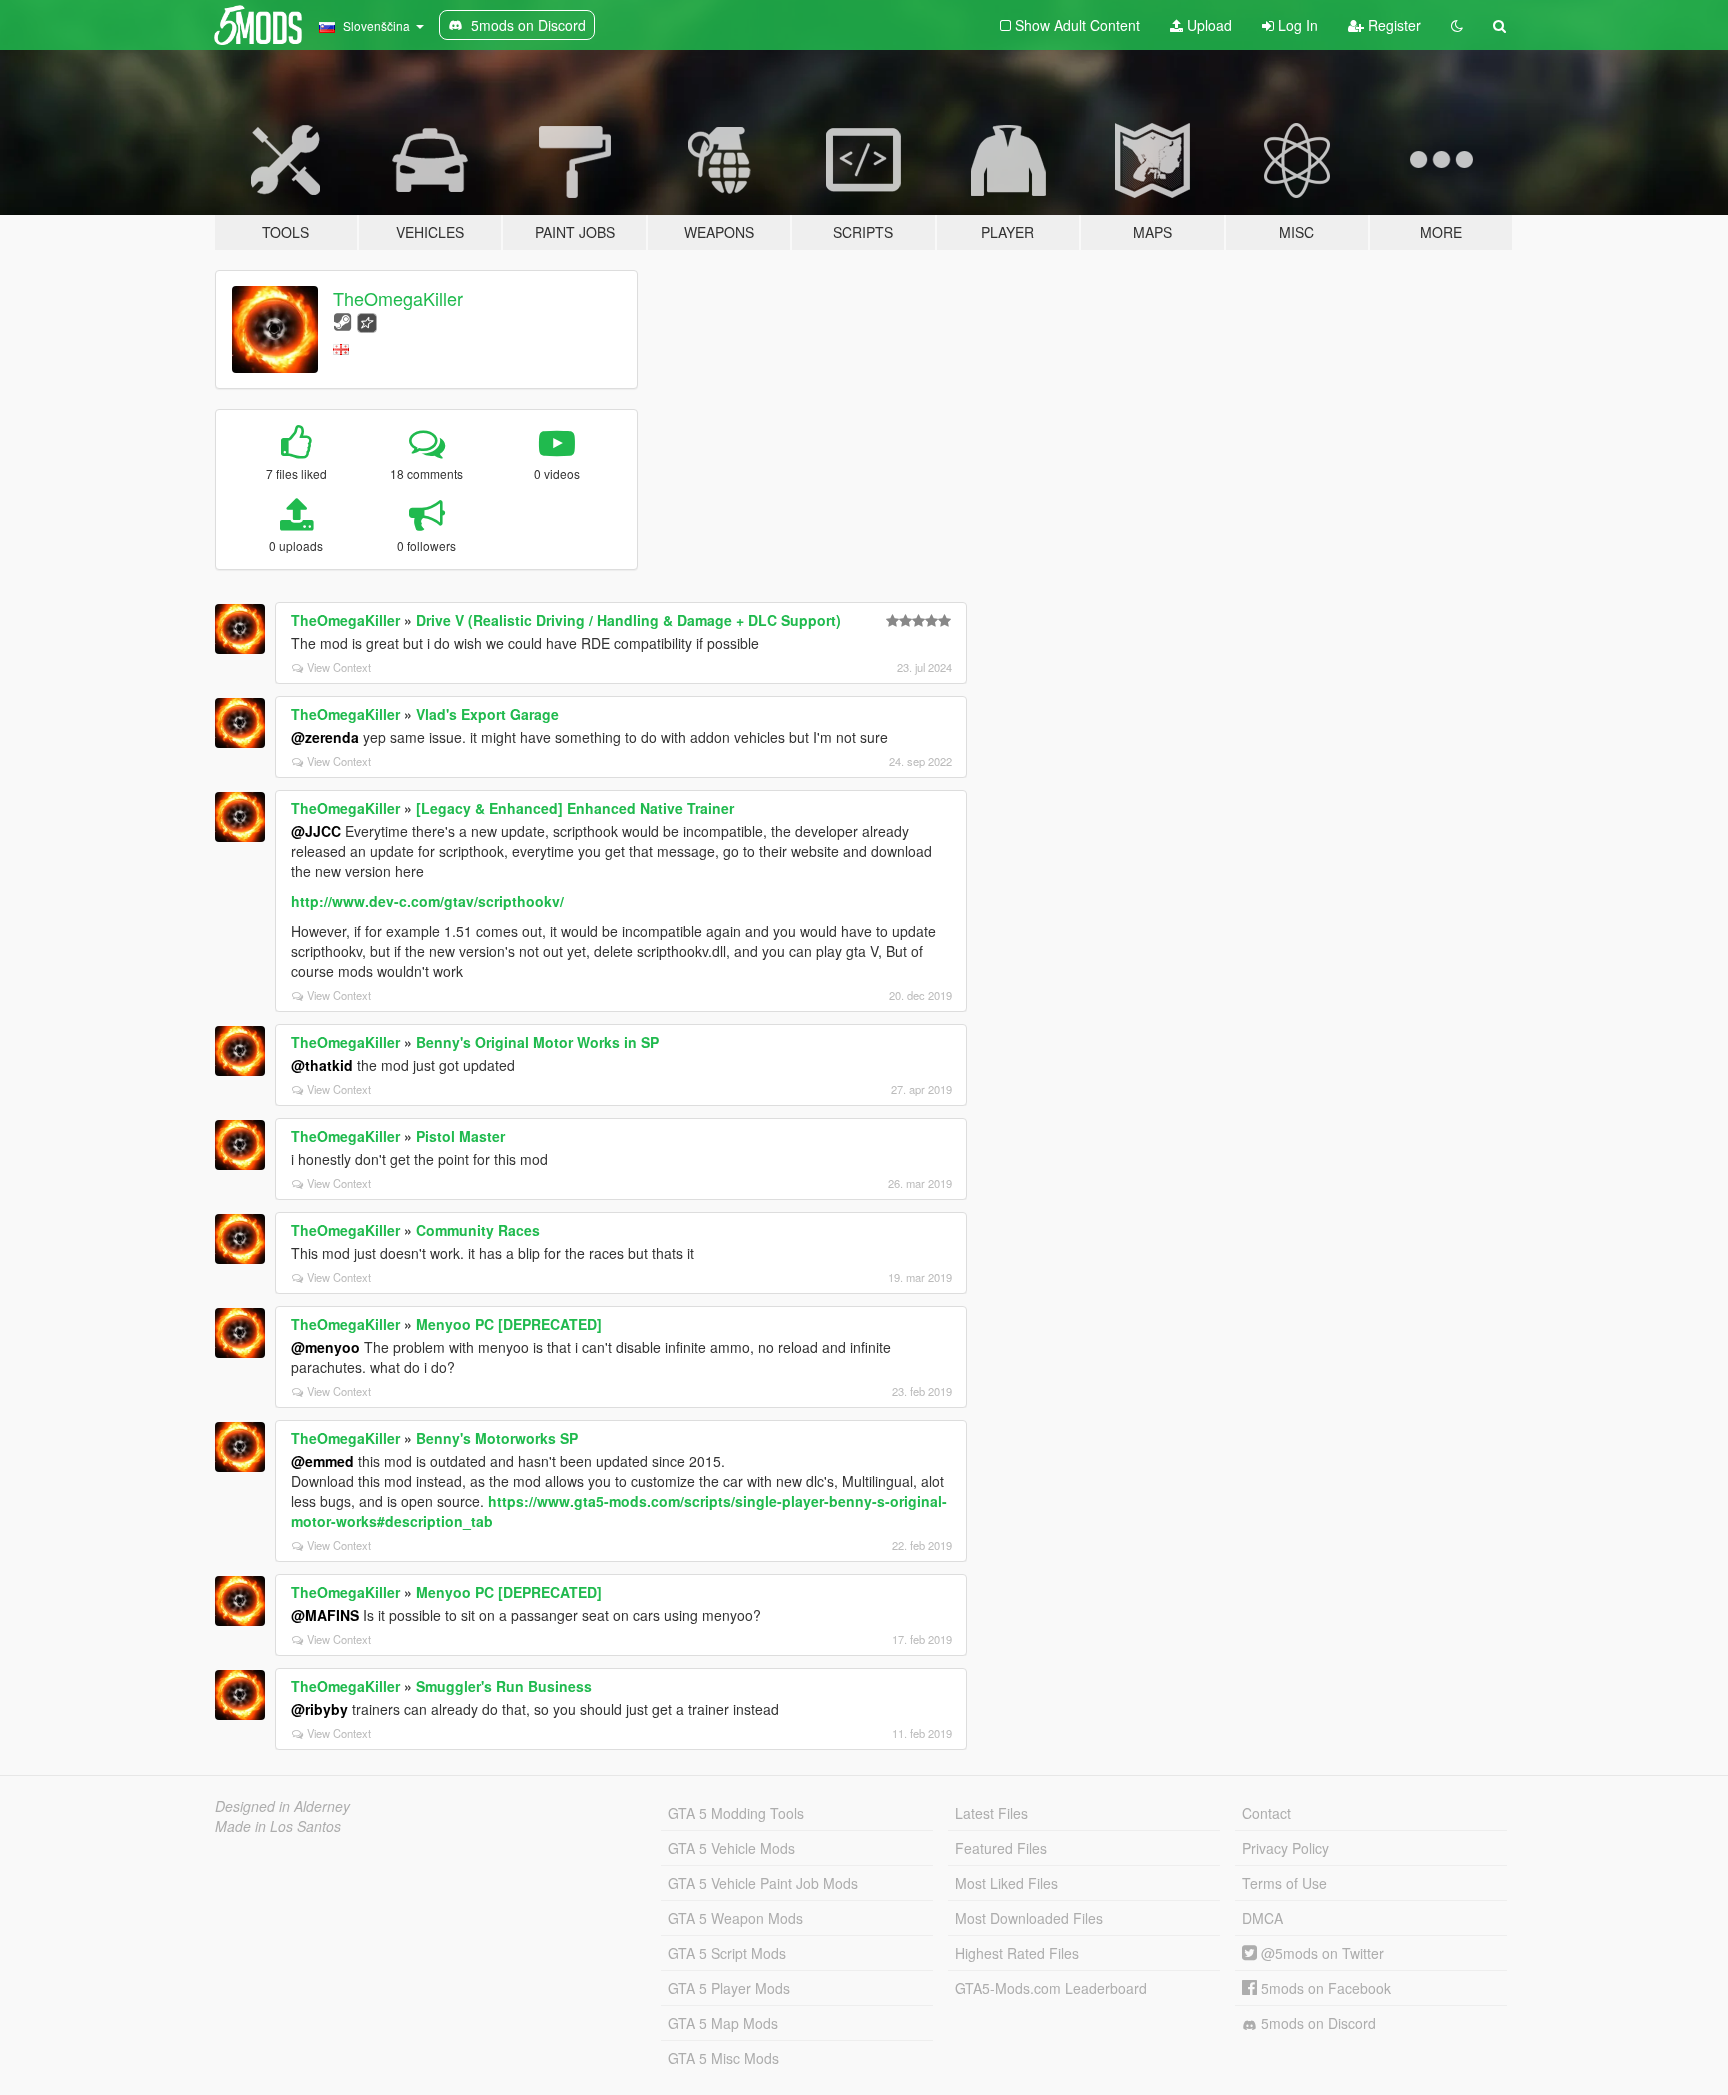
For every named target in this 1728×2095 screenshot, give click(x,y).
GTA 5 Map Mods (723, 2023)
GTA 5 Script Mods (727, 1953)
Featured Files (1001, 1848)
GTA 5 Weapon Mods (735, 1918)
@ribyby (319, 1709)
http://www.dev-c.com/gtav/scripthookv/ (427, 901)
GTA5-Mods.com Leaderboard (1051, 1988)
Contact (1266, 1813)
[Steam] (342, 320)
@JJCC (316, 831)
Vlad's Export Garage (487, 714)
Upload (1207, 25)
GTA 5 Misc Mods (723, 2058)
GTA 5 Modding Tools (736, 1813)
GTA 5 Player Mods (729, 1988)
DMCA (1262, 1918)
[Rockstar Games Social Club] (367, 320)
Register (1392, 25)
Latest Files (991, 1813)
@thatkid (322, 1065)
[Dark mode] (1457, 25)
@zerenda (325, 737)
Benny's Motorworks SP (497, 1438)
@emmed (322, 1461)
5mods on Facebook (1324, 1988)
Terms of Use (1284, 1883)
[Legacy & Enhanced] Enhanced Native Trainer (575, 808)
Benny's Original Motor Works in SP (537, 1042)
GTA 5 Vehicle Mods (731, 1848)
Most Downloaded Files (1029, 1918)
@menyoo (325, 1347)
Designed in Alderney (282, 1806)
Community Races (478, 1230)
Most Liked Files (1006, 1883)
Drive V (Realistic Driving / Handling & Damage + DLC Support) (628, 620)
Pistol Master (460, 1136)
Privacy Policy (1285, 1848)
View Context (339, 667)
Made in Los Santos (278, 1826)
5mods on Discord (1316, 2023)
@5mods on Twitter (1320, 1953)
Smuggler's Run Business (504, 1686)
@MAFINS (325, 1615)
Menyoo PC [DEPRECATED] (509, 1324)
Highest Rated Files (1017, 1953)
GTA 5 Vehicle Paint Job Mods (763, 1883)
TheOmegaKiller (398, 298)
